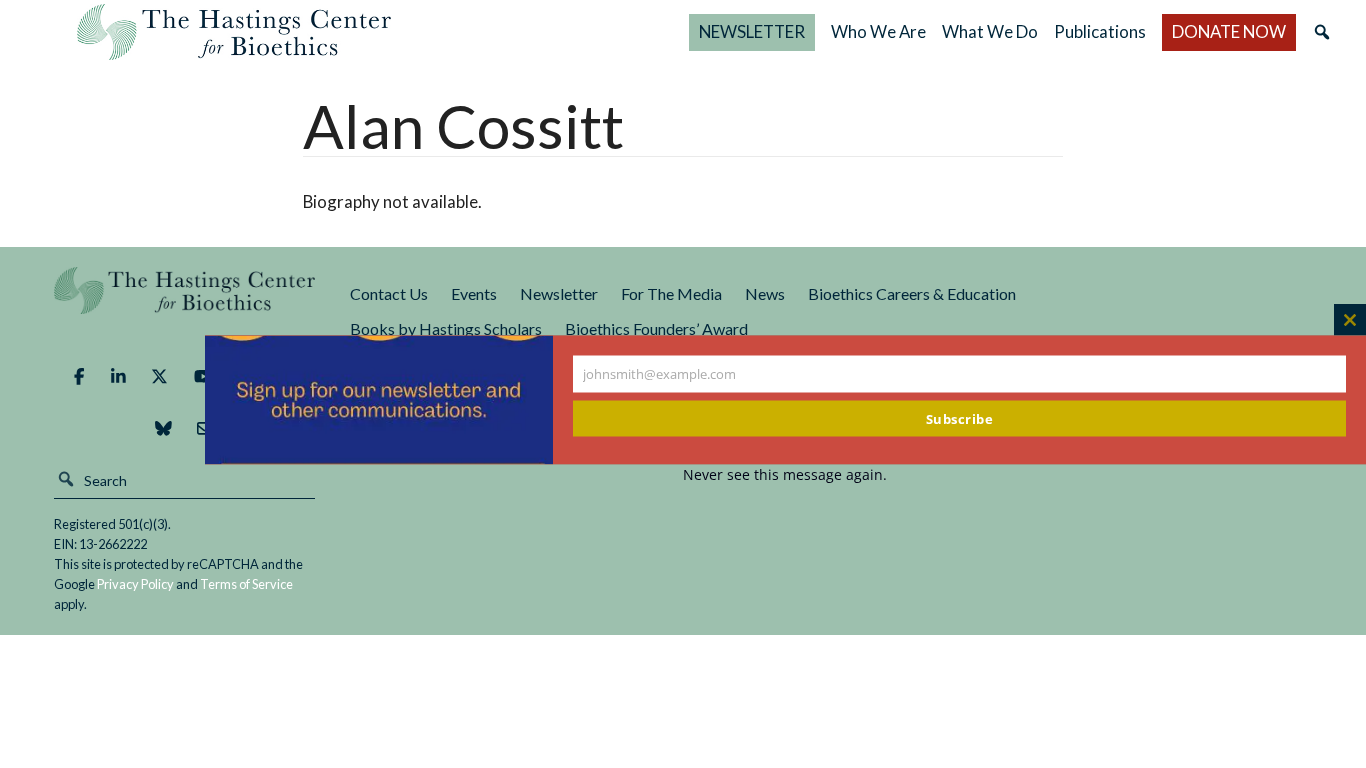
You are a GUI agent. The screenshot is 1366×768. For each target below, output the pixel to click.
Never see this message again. (785, 474)
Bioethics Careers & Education (912, 293)
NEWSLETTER (752, 31)
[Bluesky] (163, 428)
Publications (1100, 31)
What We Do (990, 31)
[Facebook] (79, 376)
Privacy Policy (135, 584)
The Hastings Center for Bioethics (234, 32)
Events (474, 293)
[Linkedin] (118, 376)
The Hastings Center (184, 304)
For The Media (671, 293)
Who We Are (878, 31)
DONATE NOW (1229, 31)
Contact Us (389, 293)
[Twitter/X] (159, 376)
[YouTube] (203, 376)
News (765, 293)
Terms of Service (246, 584)
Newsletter (559, 293)
